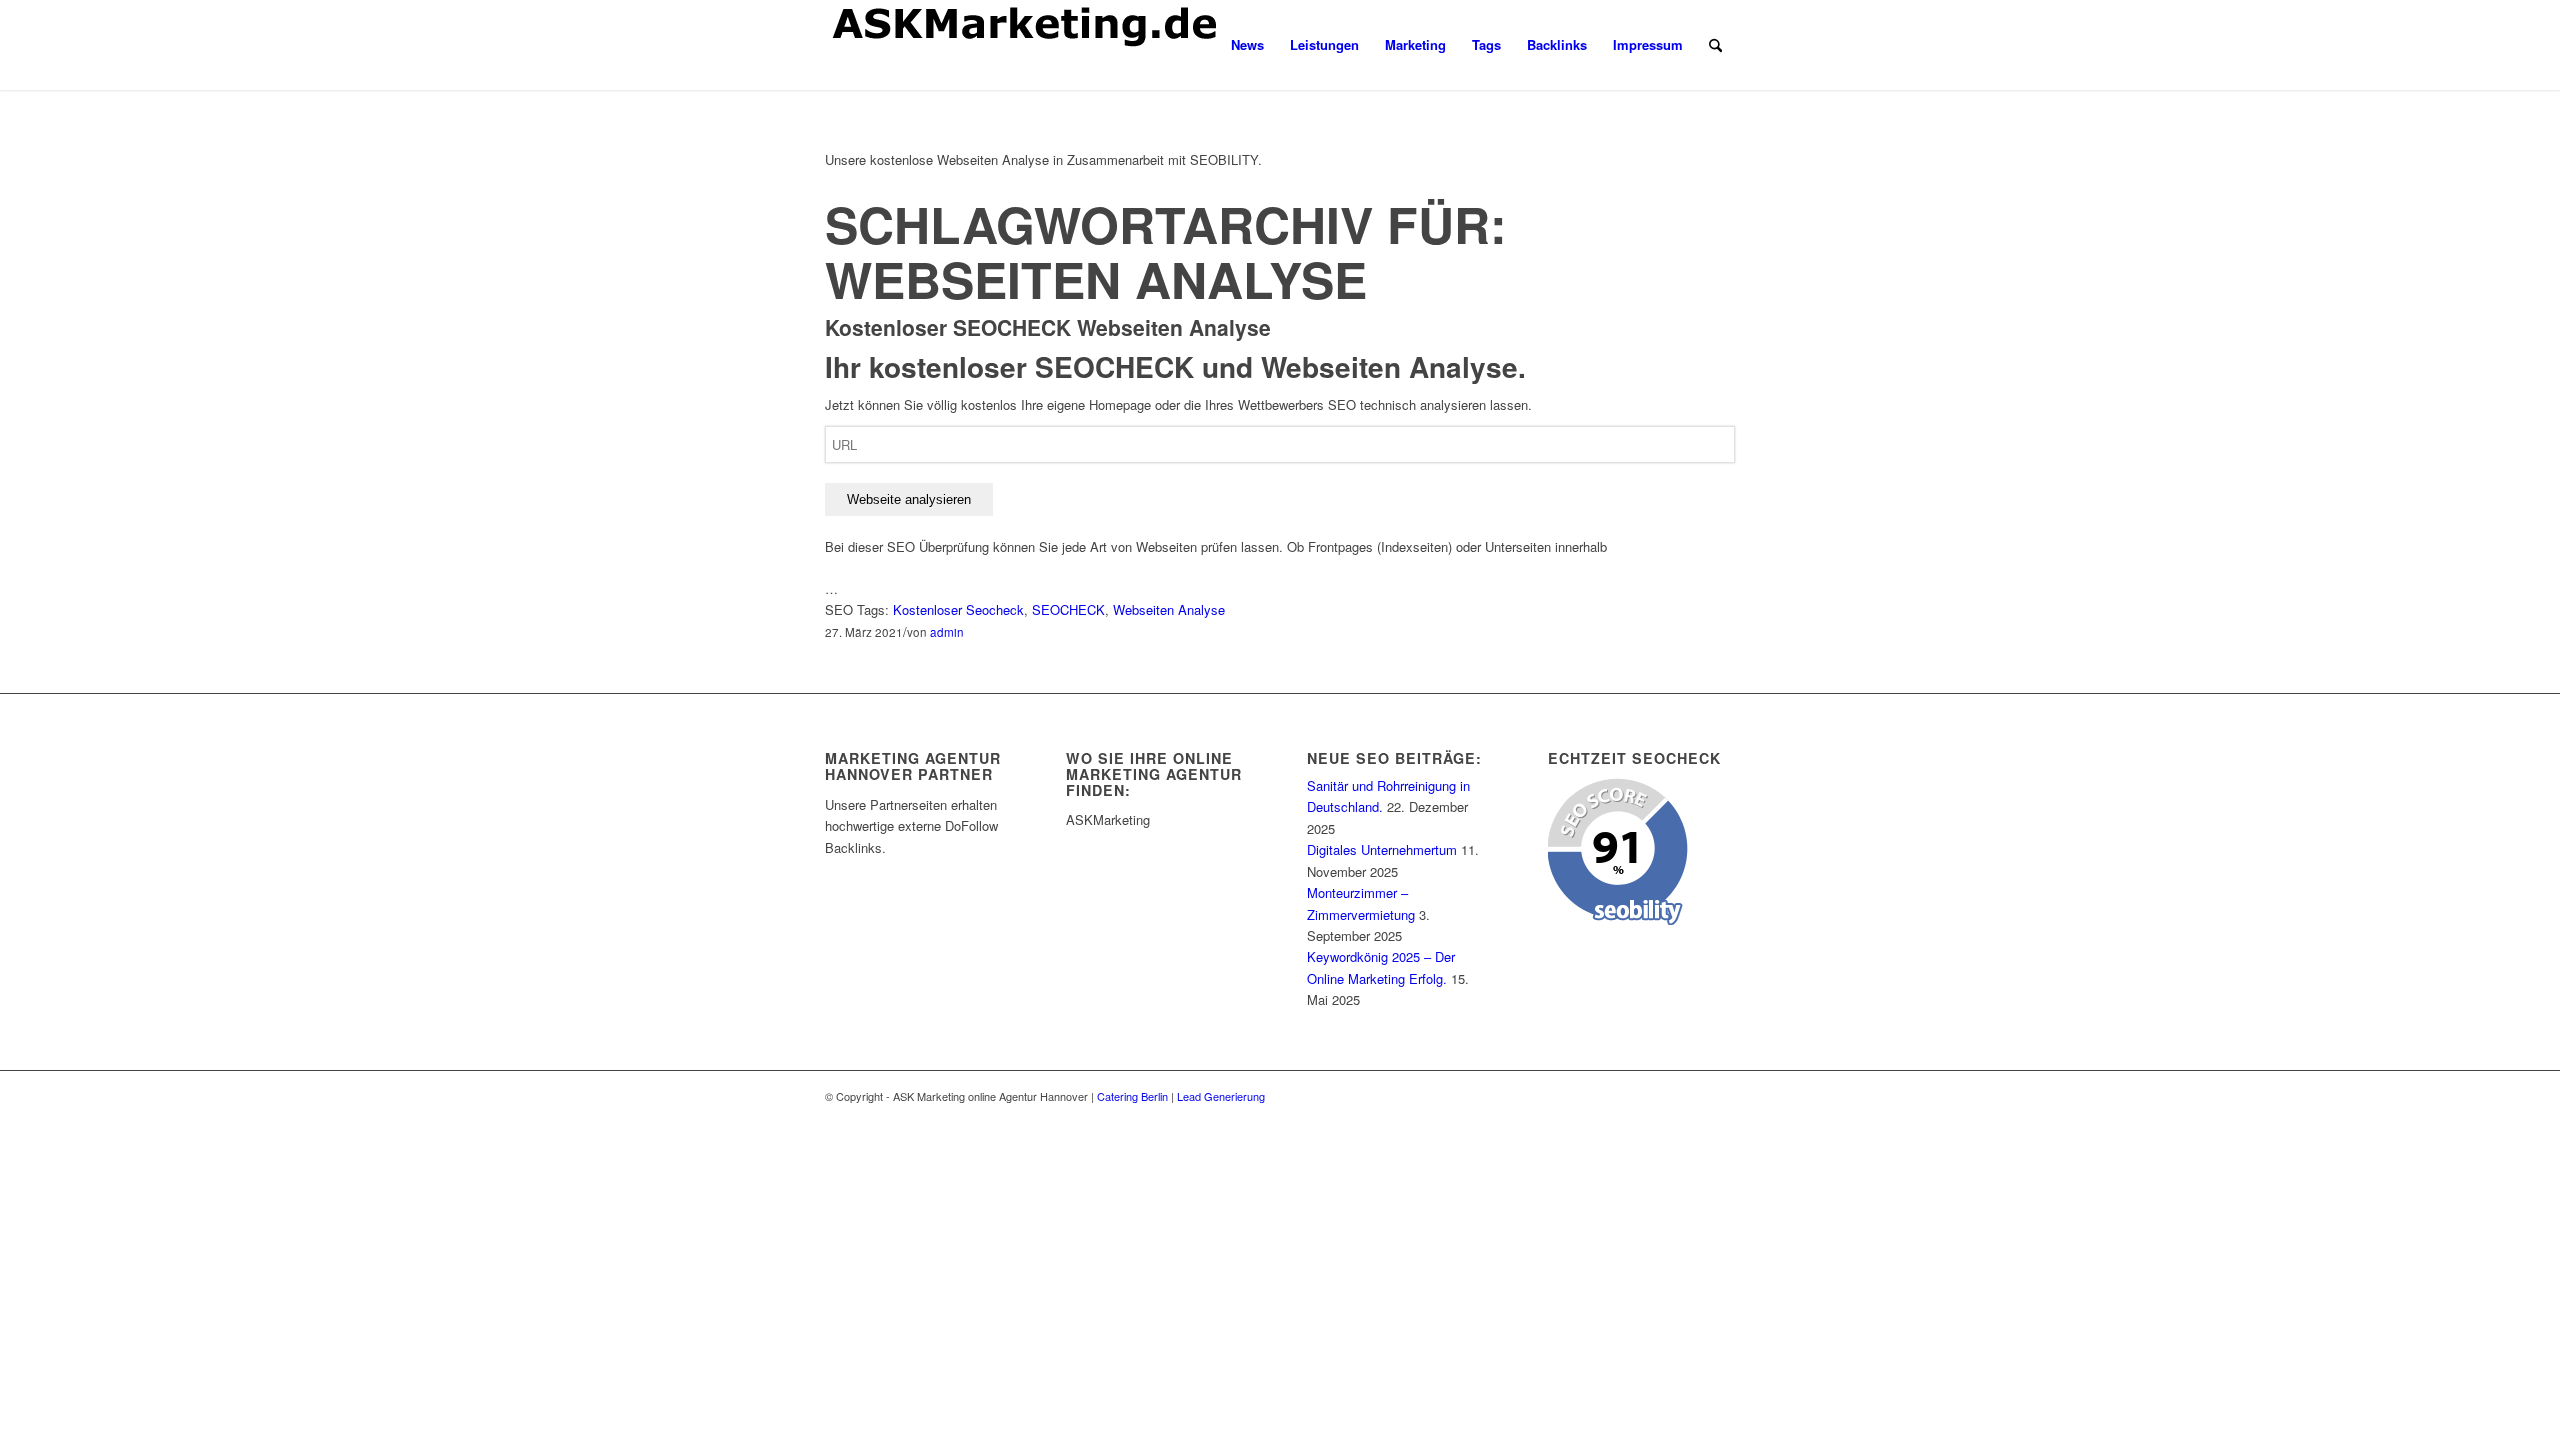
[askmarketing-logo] (1025, 45)
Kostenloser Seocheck (958, 609)
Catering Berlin (1132, 1096)
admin (947, 632)
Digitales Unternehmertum (1382, 849)
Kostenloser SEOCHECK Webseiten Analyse (1048, 327)
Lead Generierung (1221, 1096)
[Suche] (1715, 45)
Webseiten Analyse (1169, 609)
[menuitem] (1247, 45)
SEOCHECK (1068, 609)
